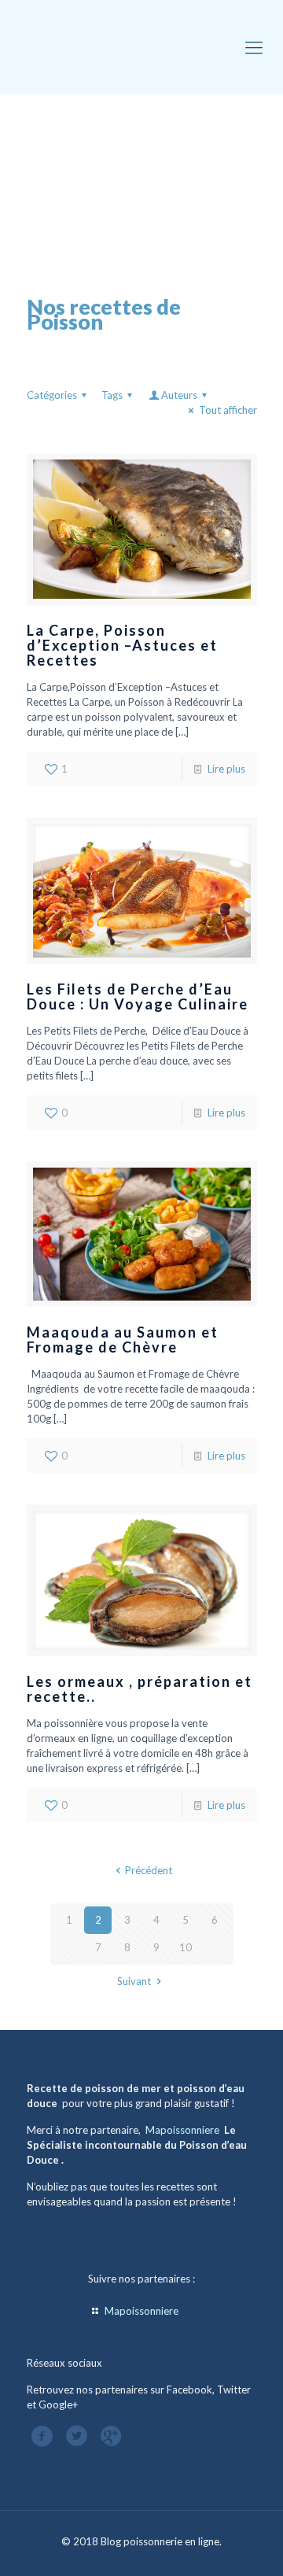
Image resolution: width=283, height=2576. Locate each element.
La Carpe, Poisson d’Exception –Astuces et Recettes (122, 645)
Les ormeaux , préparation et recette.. (140, 1689)
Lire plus (226, 769)
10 (186, 1947)
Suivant (134, 1981)
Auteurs (179, 395)
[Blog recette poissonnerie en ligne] (141, 47)
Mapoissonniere (182, 2130)
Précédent (149, 1870)
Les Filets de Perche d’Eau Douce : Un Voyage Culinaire (138, 996)
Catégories (52, 395)
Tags (112, 395)
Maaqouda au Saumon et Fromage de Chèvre (123, 1340)
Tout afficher (228, 410)
